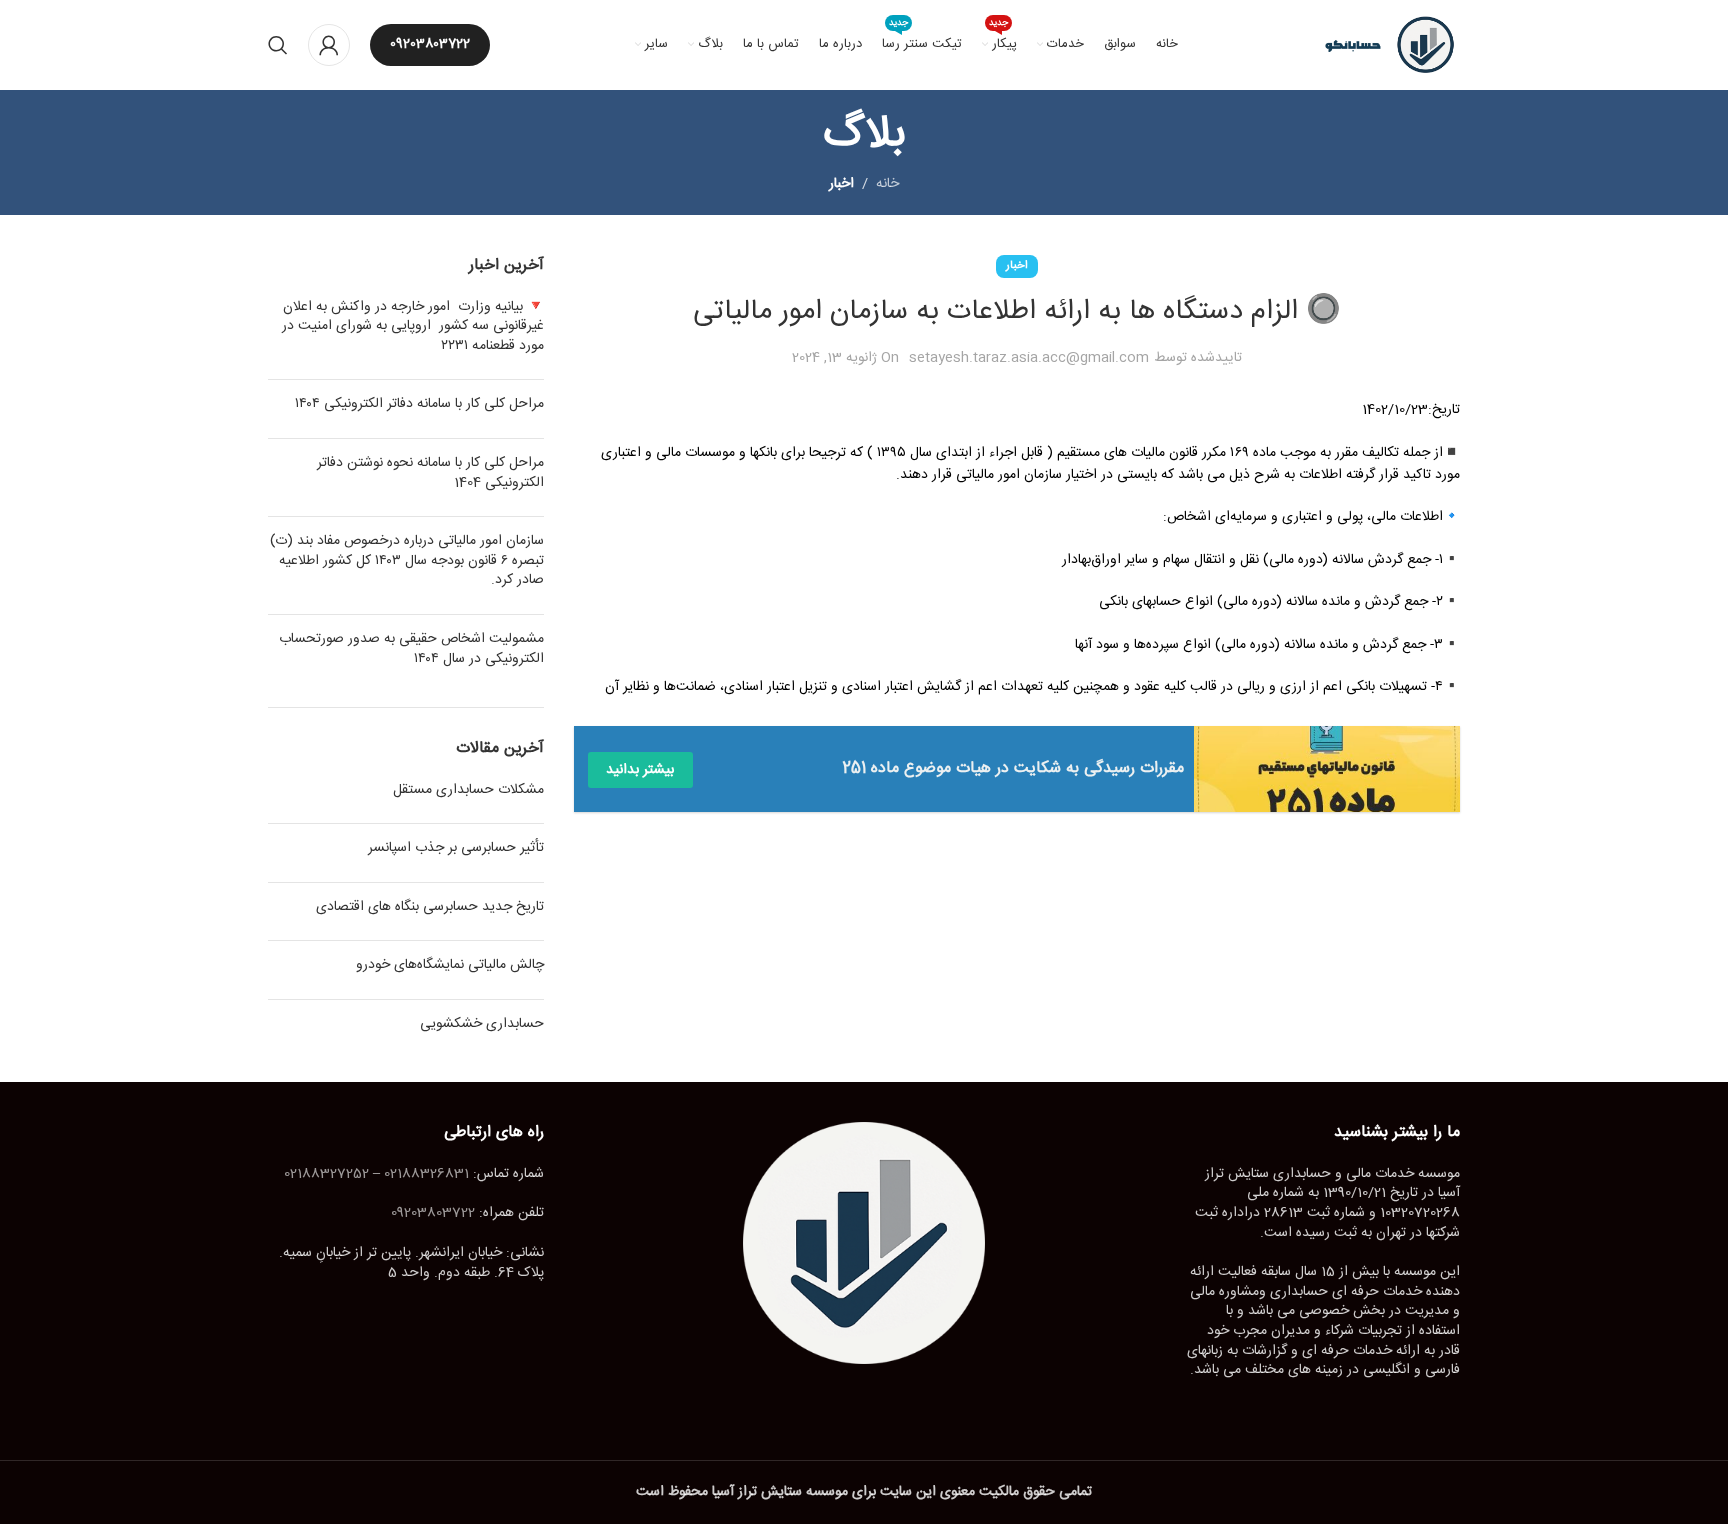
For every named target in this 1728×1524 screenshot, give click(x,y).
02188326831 (426, 1174)
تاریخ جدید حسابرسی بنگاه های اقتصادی (430, 907)
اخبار (841, 184)
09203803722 (430, 44)
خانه (887, 184)
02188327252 (326, 1174)
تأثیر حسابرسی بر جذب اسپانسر (456, 848)
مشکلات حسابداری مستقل (468, 790)
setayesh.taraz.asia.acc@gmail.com (1029, 358)
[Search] (278, 45)
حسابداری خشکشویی (482, 1024)
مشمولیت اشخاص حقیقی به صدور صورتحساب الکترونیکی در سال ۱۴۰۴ (411, 649)
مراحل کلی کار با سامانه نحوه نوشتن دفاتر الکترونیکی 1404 (430, 473)
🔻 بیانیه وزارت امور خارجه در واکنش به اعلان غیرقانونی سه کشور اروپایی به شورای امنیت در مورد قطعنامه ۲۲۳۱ (413, 326)
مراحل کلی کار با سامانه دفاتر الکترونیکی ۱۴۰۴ (419, 404)
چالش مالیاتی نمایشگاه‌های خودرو (450, 965)
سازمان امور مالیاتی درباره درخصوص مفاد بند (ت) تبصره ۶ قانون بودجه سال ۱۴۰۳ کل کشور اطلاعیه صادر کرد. (407, 560)
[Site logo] (1381, 46)
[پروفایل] (329, 45)
